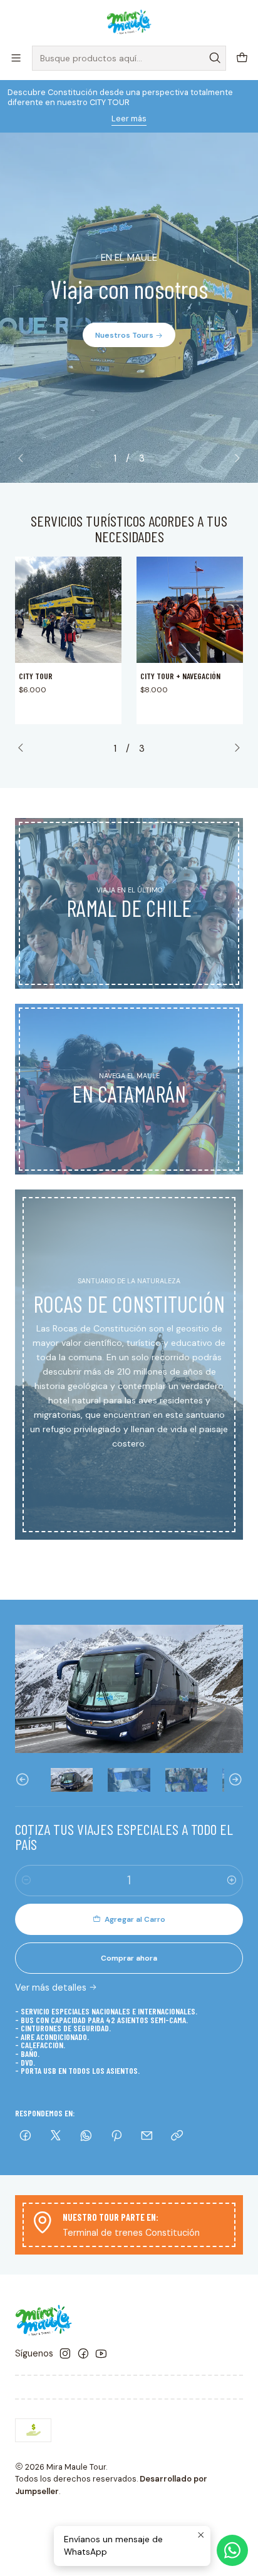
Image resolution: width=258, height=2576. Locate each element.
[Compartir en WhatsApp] (86, 2137)
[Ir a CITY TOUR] (68, 610)
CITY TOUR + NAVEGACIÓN (180, 676)
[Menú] (16, 58)
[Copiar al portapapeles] (177, 2137)
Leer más (129, 119)
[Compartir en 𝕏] (56, 2137)
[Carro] (242, 58)
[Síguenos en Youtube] (101, 2353)
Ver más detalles (51, 1988)
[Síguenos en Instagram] (65, 2353)
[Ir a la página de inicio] (129, 22)
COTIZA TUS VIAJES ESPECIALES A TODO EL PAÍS (124, 1837)
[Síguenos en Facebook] (83, 2353)
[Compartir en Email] (147, 2137)
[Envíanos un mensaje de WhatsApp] (232, 2550)
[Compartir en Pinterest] (116, 2137)
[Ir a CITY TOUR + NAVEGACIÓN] (190, 610)
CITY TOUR (36, 676)
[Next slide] (234, 458)
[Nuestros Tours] (129, 308)
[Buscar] (215, 58)
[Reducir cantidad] (26, 1881)
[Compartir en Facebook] (25, 2137)
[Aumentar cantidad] (232, 1881)
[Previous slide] (24, 458)
